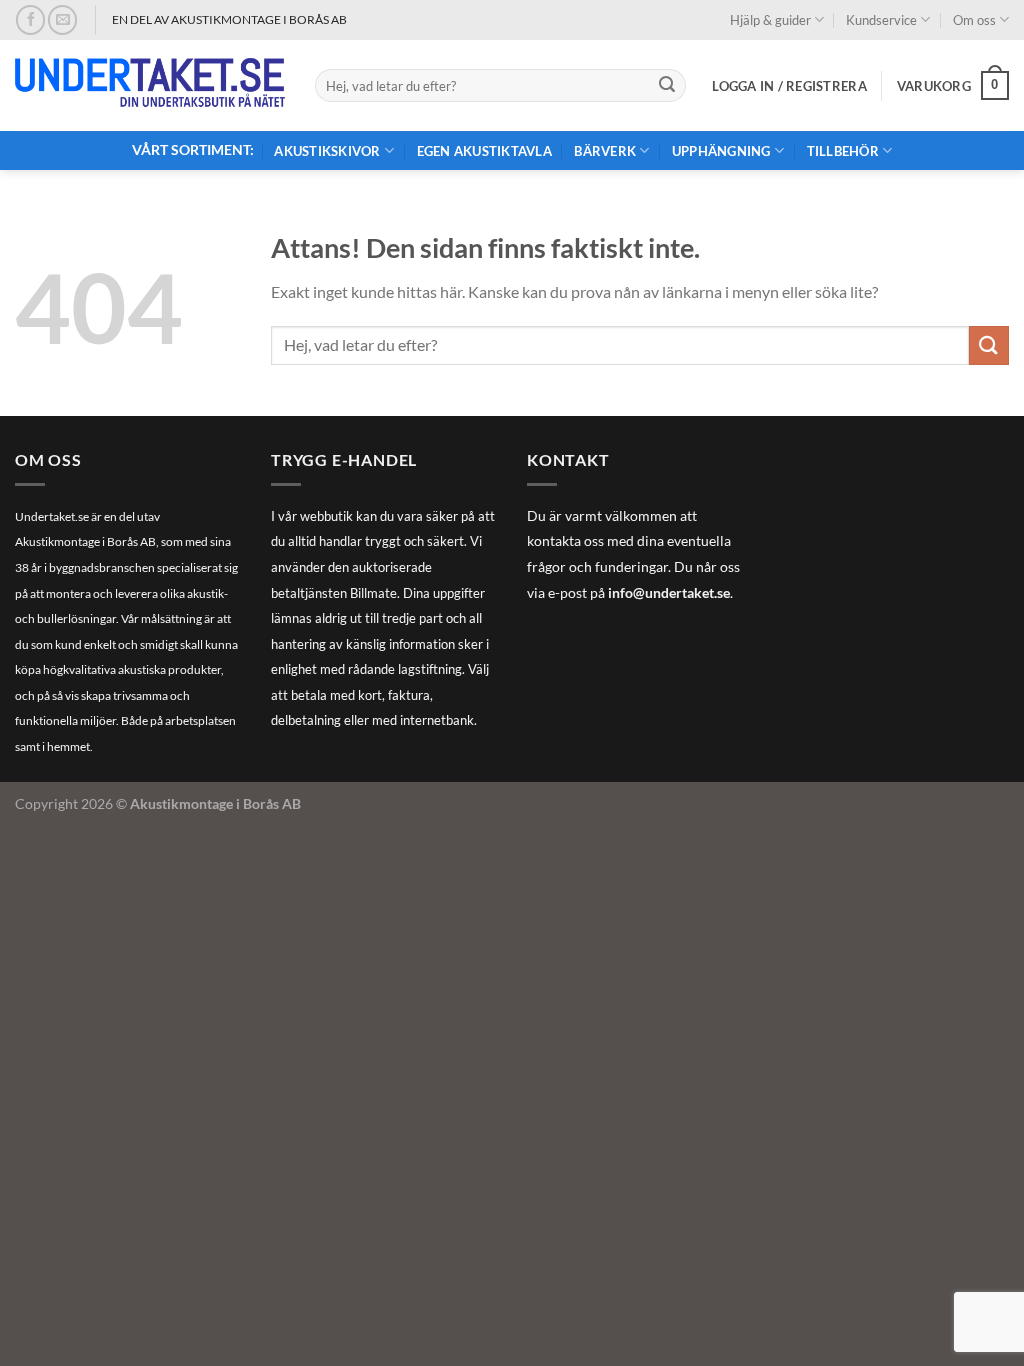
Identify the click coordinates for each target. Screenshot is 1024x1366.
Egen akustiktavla (484, 151)
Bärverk (605, 151)
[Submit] (667, 86)
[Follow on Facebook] (30, 19)
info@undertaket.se (669, 593)
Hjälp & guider (770, 20)
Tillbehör (843, 151)
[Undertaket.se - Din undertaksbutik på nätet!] (150, 86)
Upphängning (721, 151)
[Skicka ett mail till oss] (62, 19)
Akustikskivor (327, 151)
